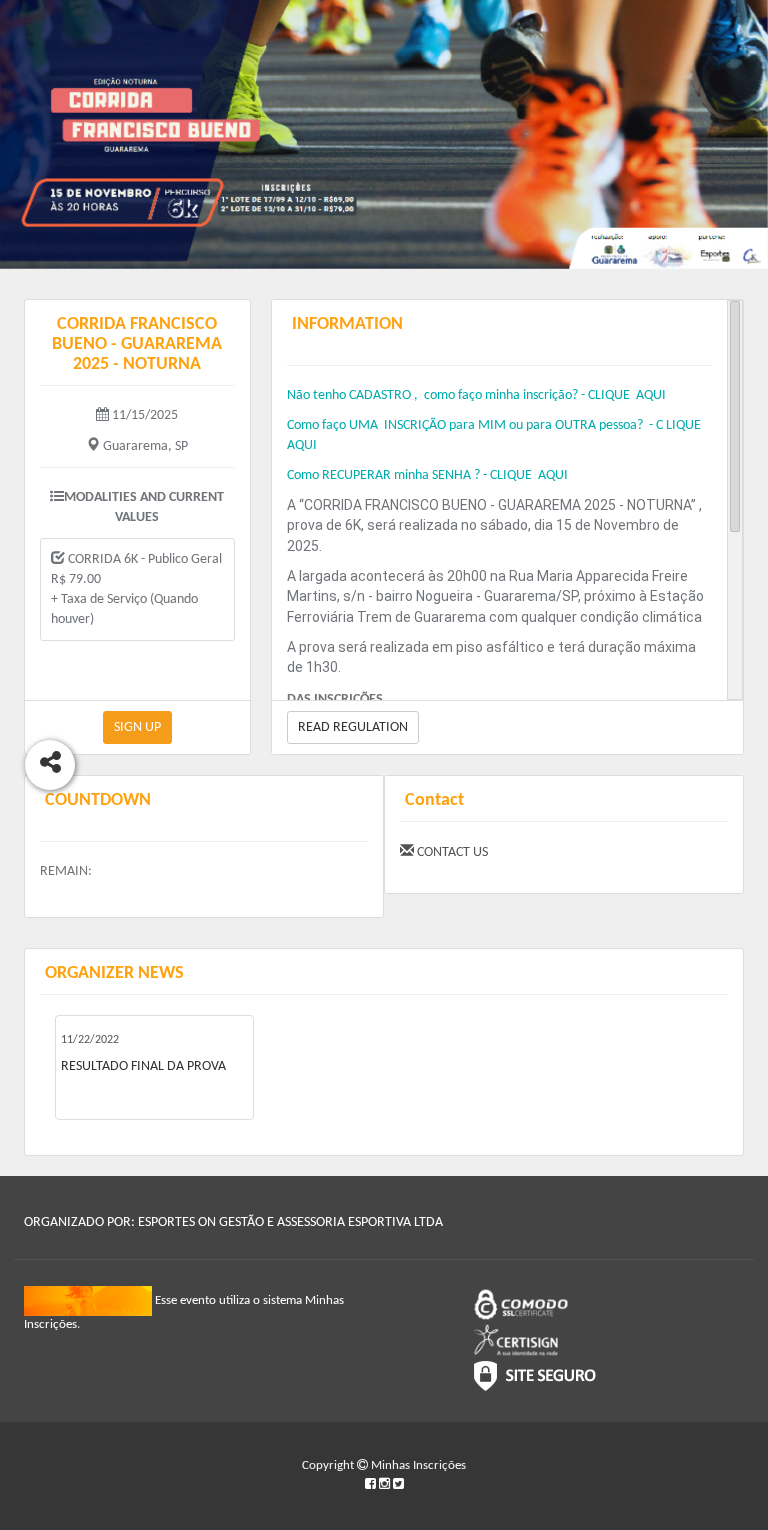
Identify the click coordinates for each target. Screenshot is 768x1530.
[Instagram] (386, 1484)
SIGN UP (137, 727)
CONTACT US (451, 852)
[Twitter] (398, 1484)
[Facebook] (372, 1484)
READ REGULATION (353, 727)
